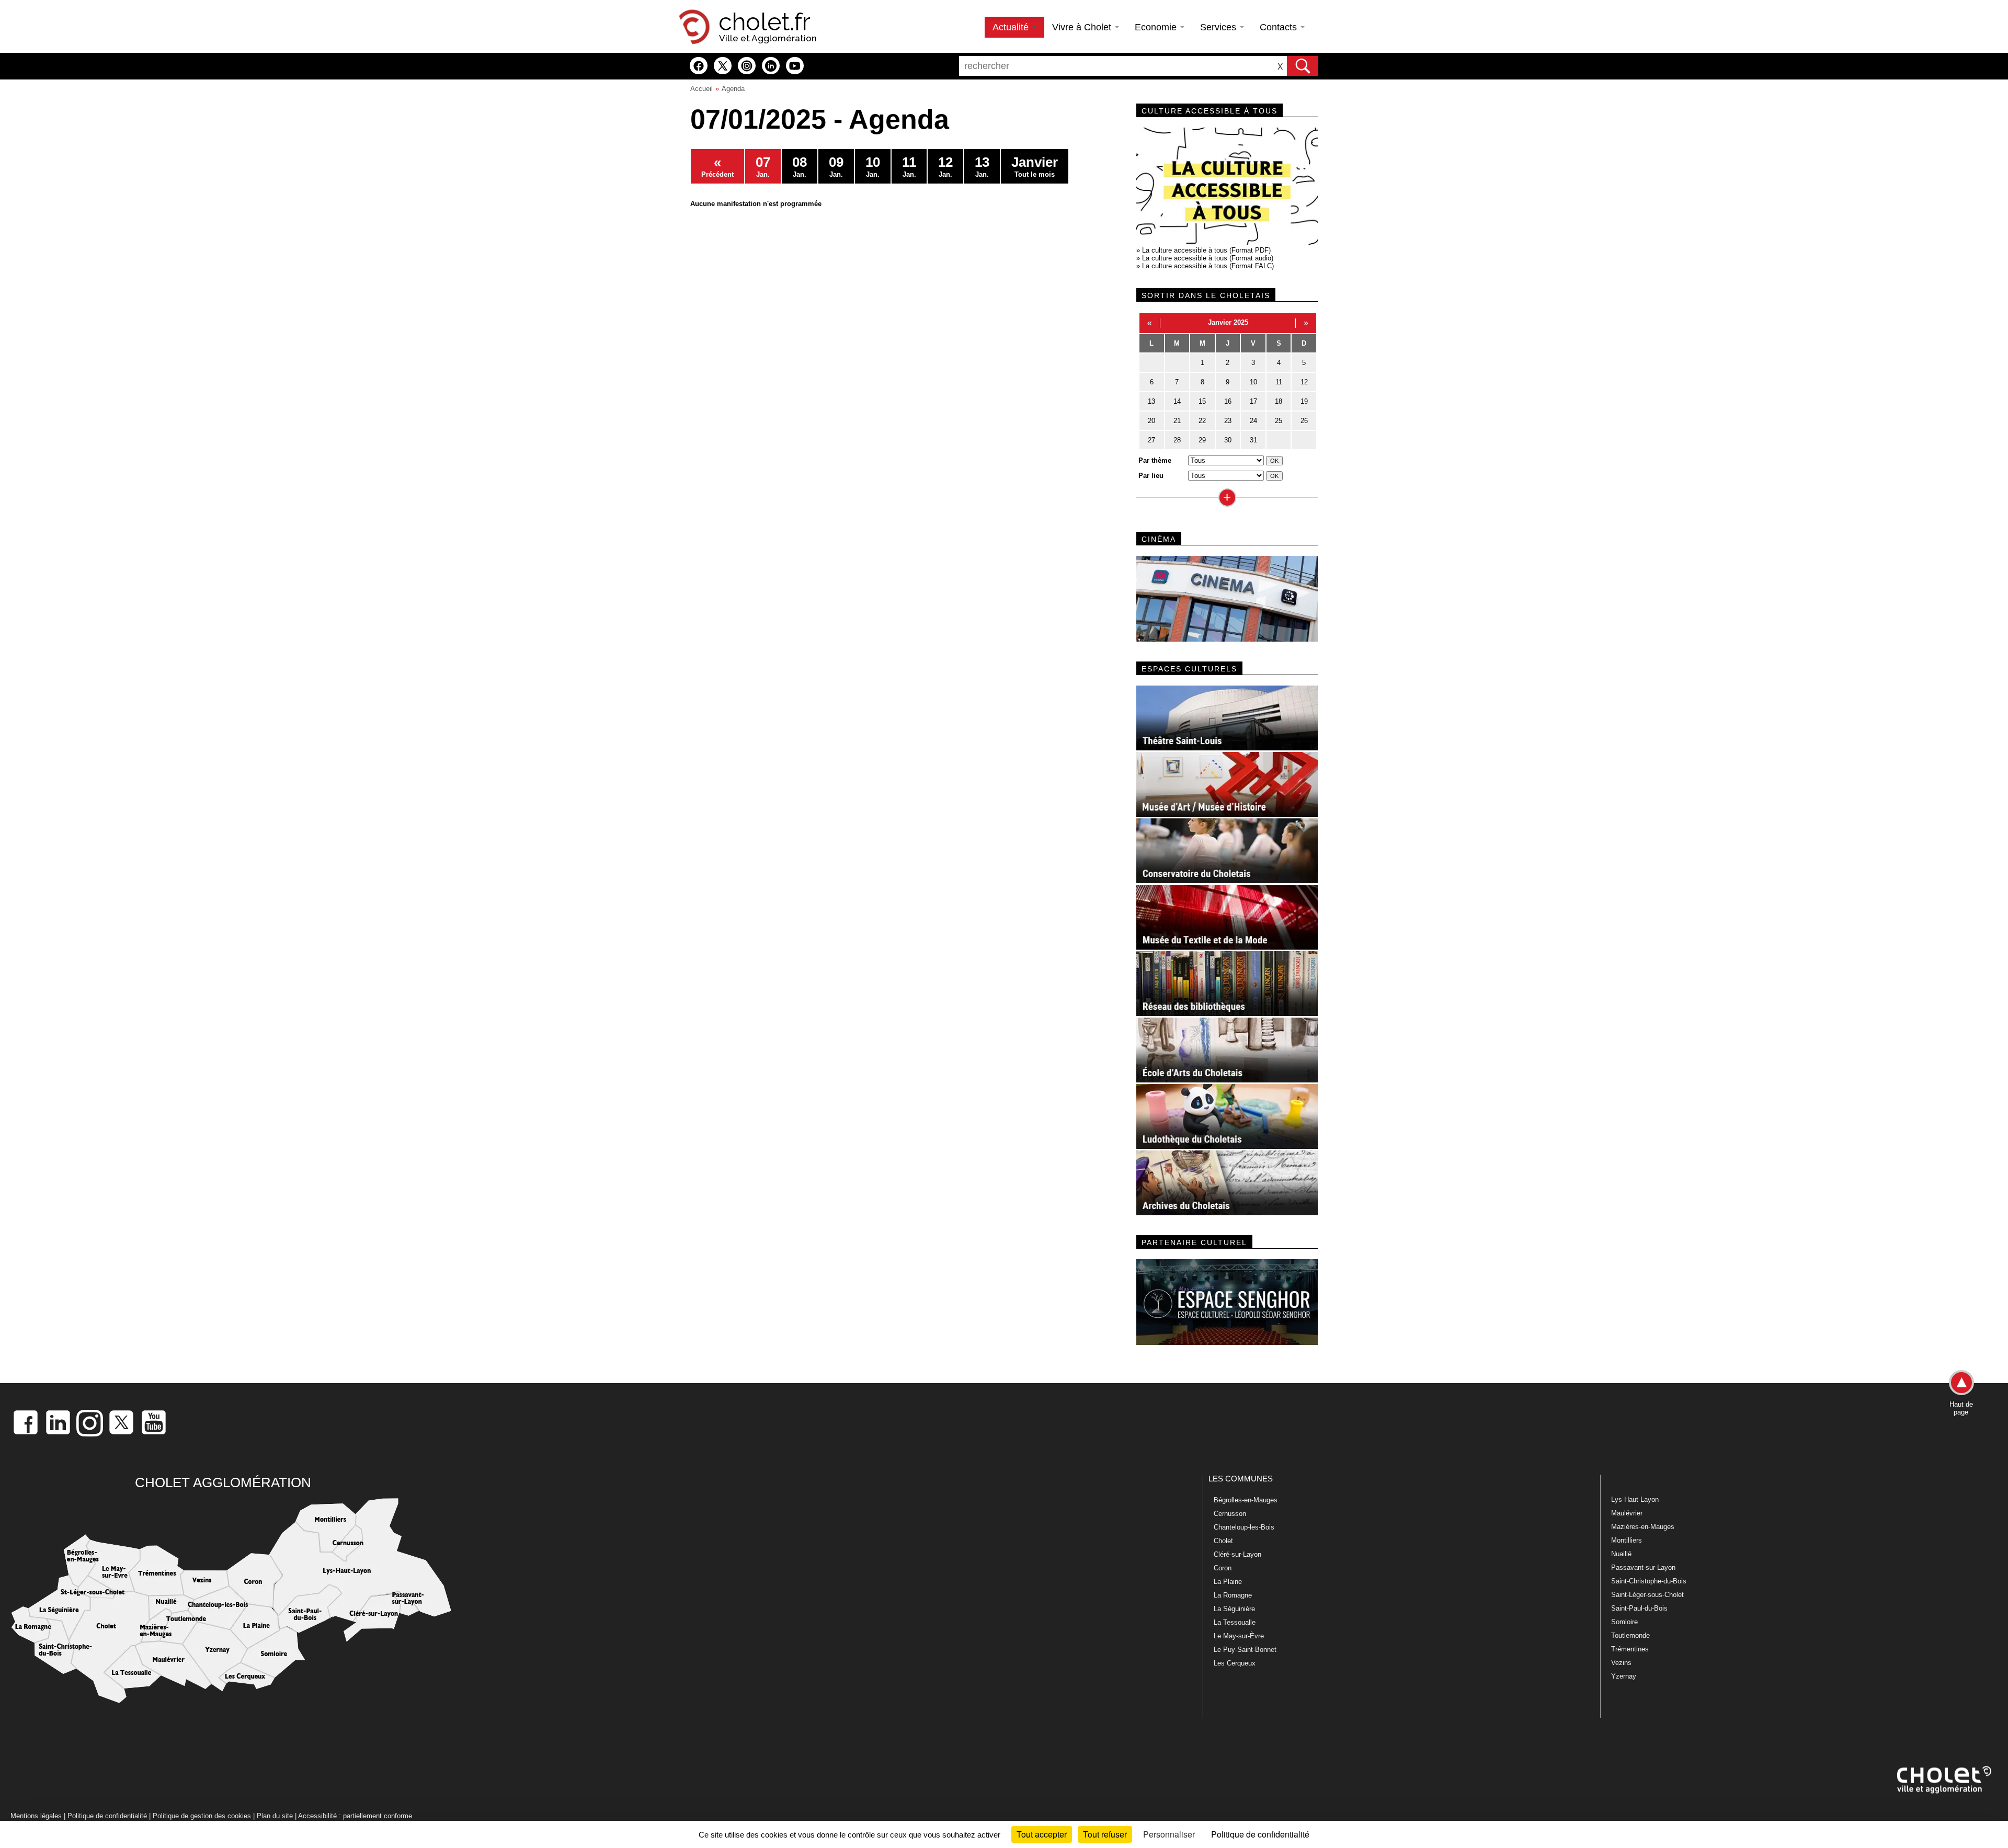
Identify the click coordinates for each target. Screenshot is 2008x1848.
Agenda (733, 89)
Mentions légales (36, 1816)
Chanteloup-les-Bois (1244, 1527)
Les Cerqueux (1235, 1663)
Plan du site (275, 1816)
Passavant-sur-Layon (1643, 1567)
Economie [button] (1157, 27)
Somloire (1624, 1622)
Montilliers (1627, 1540)
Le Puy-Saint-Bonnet (1245, 1650)
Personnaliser (1169, 1834)
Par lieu (1151, 476)
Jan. (763, 166)
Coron (1223, 1568)
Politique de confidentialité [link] (1260, 1834)
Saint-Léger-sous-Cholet (1647, 1595)
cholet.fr (765, 22)
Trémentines (1630, 1649)
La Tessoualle (1235, 1622)
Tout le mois (1035, 166)
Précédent (717, 166)
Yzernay (1624, 1676)
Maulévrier (1627, 1513)
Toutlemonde (1630, 1635)
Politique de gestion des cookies (202, 1816)
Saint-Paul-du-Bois (1639, 1608)
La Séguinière (1234, 1609)
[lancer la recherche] (1303, 66)
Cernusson (1230, 1514)
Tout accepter (1042, 1834)
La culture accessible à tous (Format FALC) (1208, 266)
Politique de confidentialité (107, 1816)
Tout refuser (1105, 1834)
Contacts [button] (1280, 27)
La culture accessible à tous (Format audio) (1208, 258)
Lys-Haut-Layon (1635, 1499)
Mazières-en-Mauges (1643, 1527)
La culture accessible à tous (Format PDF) (1206, 250)
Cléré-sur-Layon (1237, 1554)
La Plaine (1228, 1582)
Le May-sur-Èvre (1239, 1636)
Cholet (1223, 1541)
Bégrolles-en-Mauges (1246, 1500)
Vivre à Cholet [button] (1083, 27)
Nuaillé (1621, 1554)
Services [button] (1219, 27)
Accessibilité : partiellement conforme (355, 1816)
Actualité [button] (1012, 27)
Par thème (1155, 460)
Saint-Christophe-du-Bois (1649, 1581)
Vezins (1621, 1663)
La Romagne (1233, 1595)
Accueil (701, 89)
